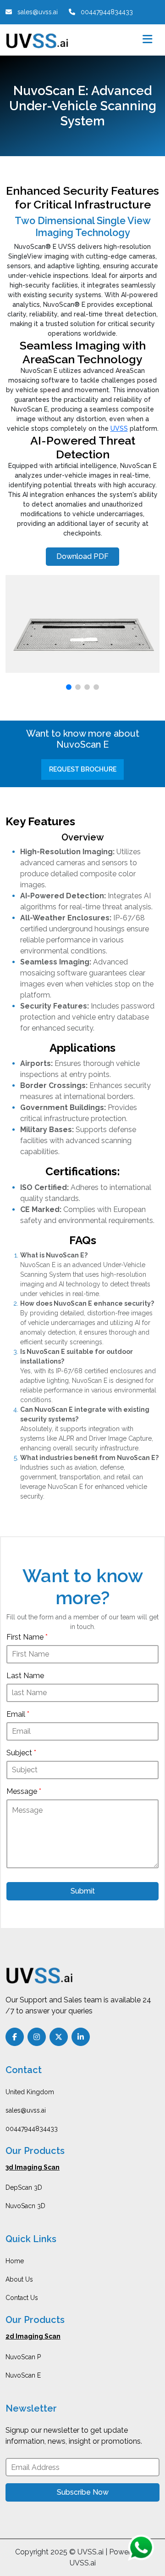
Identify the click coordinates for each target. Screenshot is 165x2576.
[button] (69, 687)
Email (18, 1714)
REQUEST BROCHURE (83, 769)
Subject (21, 1753)
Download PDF (82, 556)
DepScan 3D (24, 2187)
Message (24, 1791)
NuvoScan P (23, 2357)
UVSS (119, 428)
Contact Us (22, 2298)
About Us (19, 2279)
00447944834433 (32, 2129)
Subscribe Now (83, 2492)
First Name (27, 1637)
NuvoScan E (23, 2375)
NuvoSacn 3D (25, 2206)
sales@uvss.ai (26, 2110)
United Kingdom (30, 2092)
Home (15, 2261)
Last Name (25, 1676)
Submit (83, 1891)
